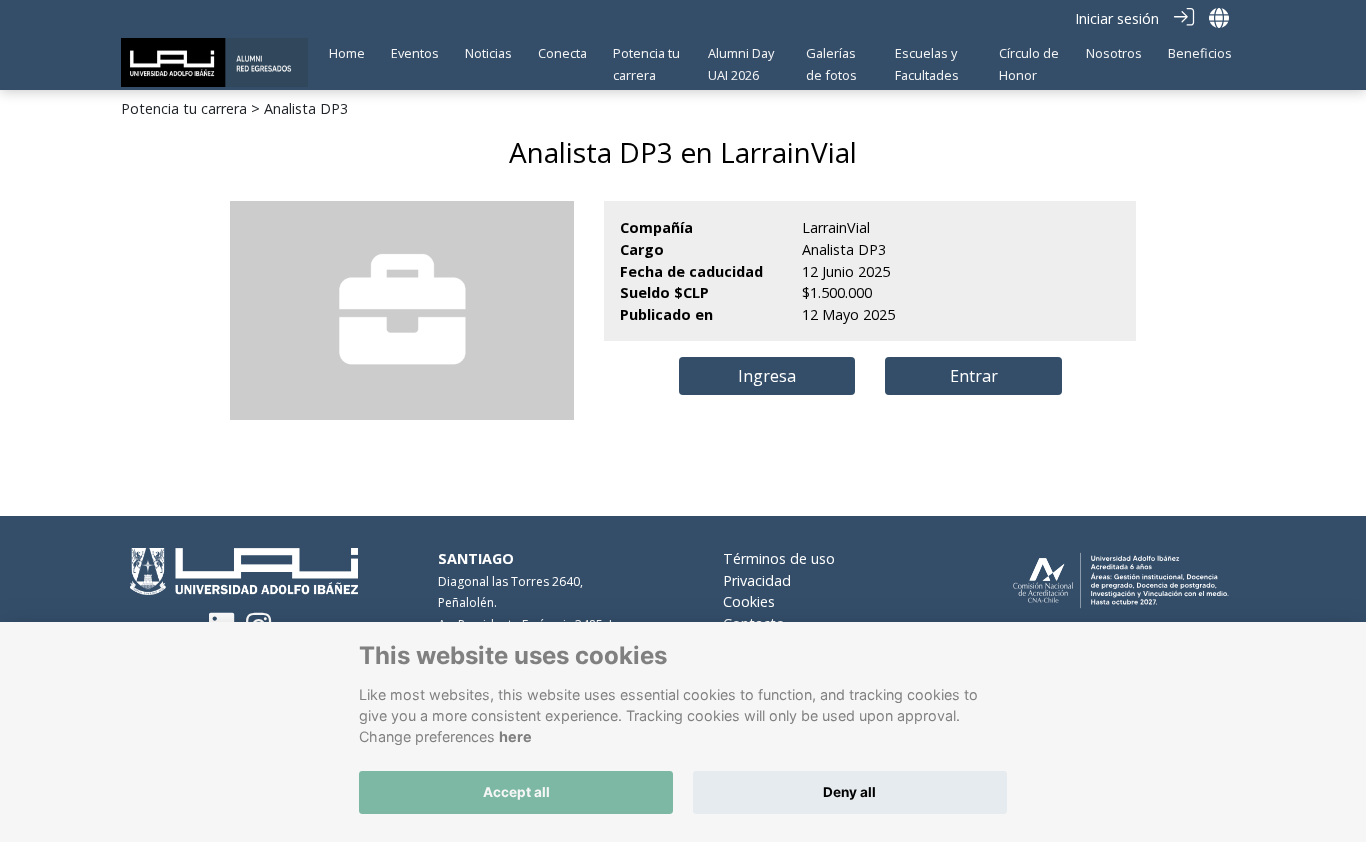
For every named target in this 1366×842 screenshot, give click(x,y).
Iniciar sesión (1117, 18)
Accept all (516, 792)
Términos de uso (779, 558)
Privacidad (757, 580)
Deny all (849, 792)
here (515, 736)
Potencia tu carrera (184, 108)
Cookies (749, 601)
